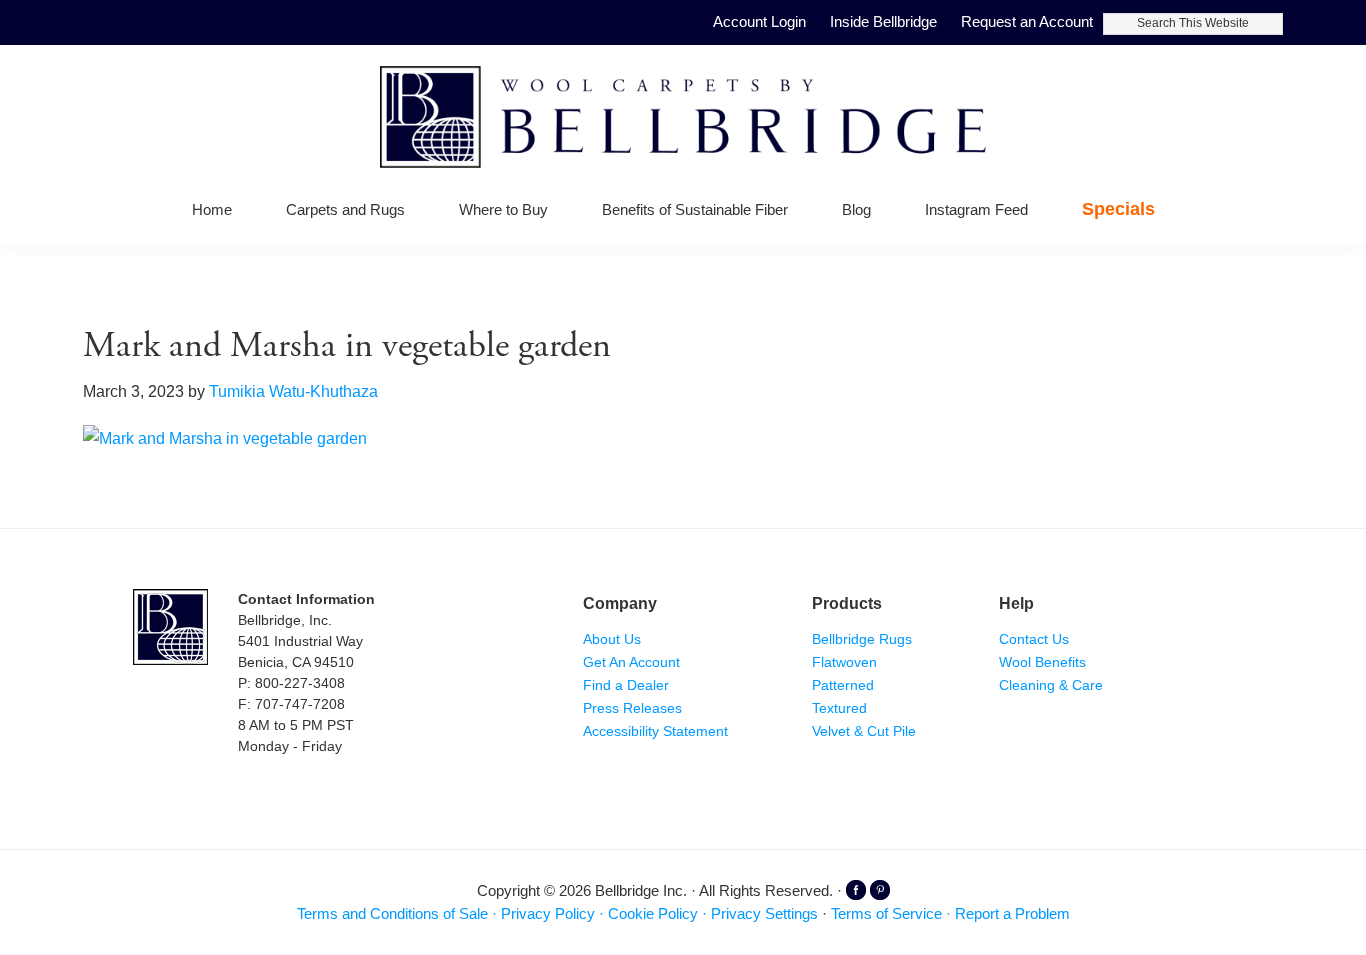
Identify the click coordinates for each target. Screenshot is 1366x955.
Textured (839, 708)
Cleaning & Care (1051, 685)
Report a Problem (1012, 913)
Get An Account (631, 662)
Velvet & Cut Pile (864, 731)
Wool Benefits (1042, 662)
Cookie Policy (653, 913)
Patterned (843, 685)
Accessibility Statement (655, 731)
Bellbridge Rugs (862, 639)
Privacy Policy (548, 913)
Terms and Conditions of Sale (392, 913)
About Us (612, 639)
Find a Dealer (626, 685)
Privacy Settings (764, 913)
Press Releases (632, 708)
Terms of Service (886, 913)
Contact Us (1034, 639)
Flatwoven (844, 662)
